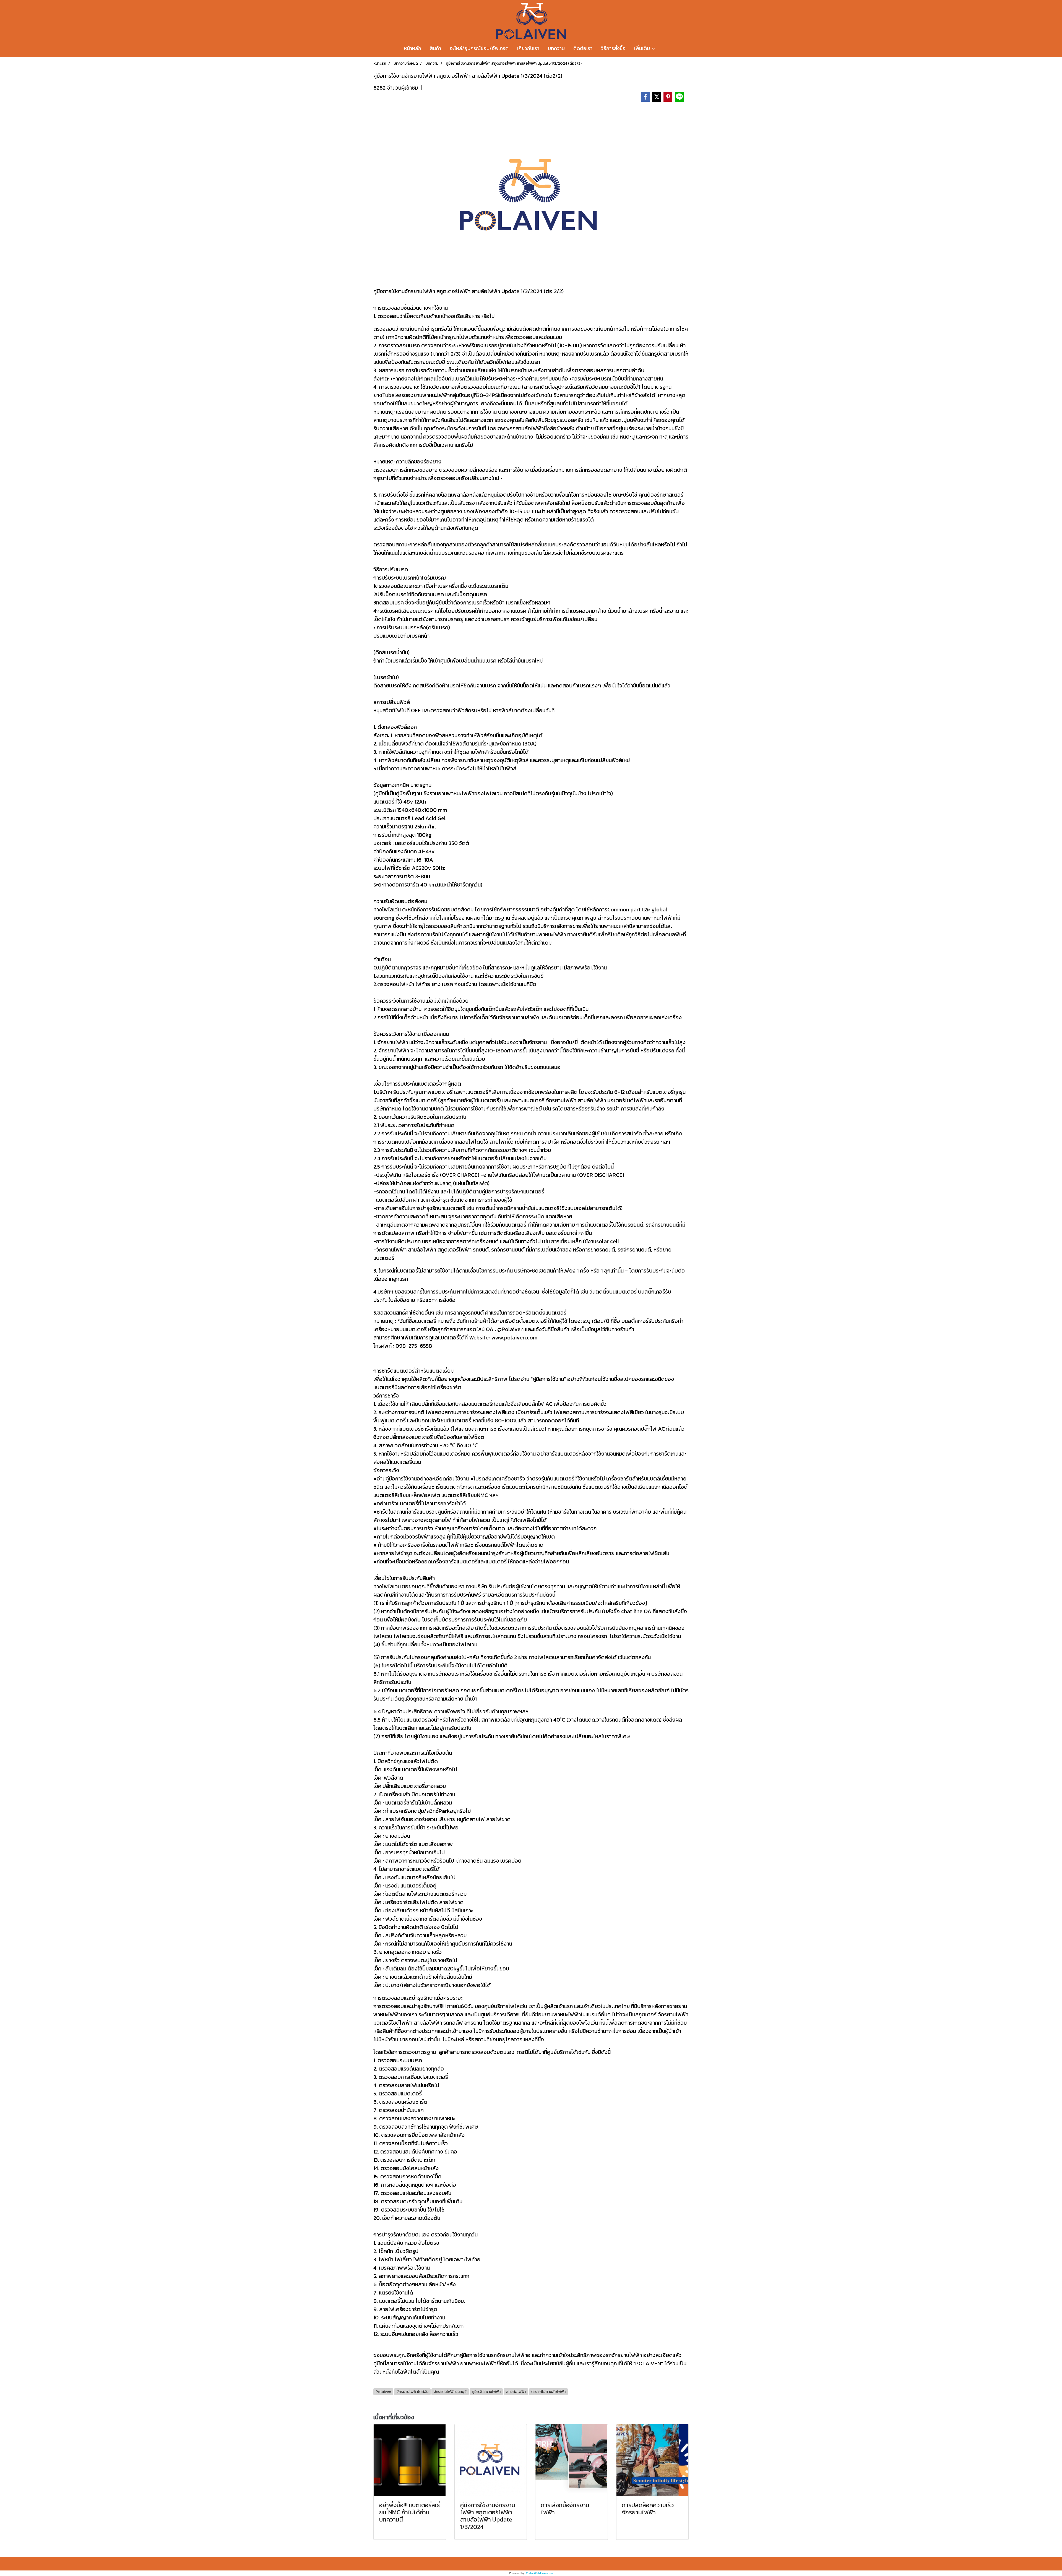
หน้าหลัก (412, 48)
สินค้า (435, 48)
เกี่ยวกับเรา (528, 48)
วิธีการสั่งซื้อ (613, 48)
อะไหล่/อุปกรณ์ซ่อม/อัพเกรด (479, 48)
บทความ (556, 48)
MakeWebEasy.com (539, 2573)
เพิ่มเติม (643, 48)
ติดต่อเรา (583, 48)
